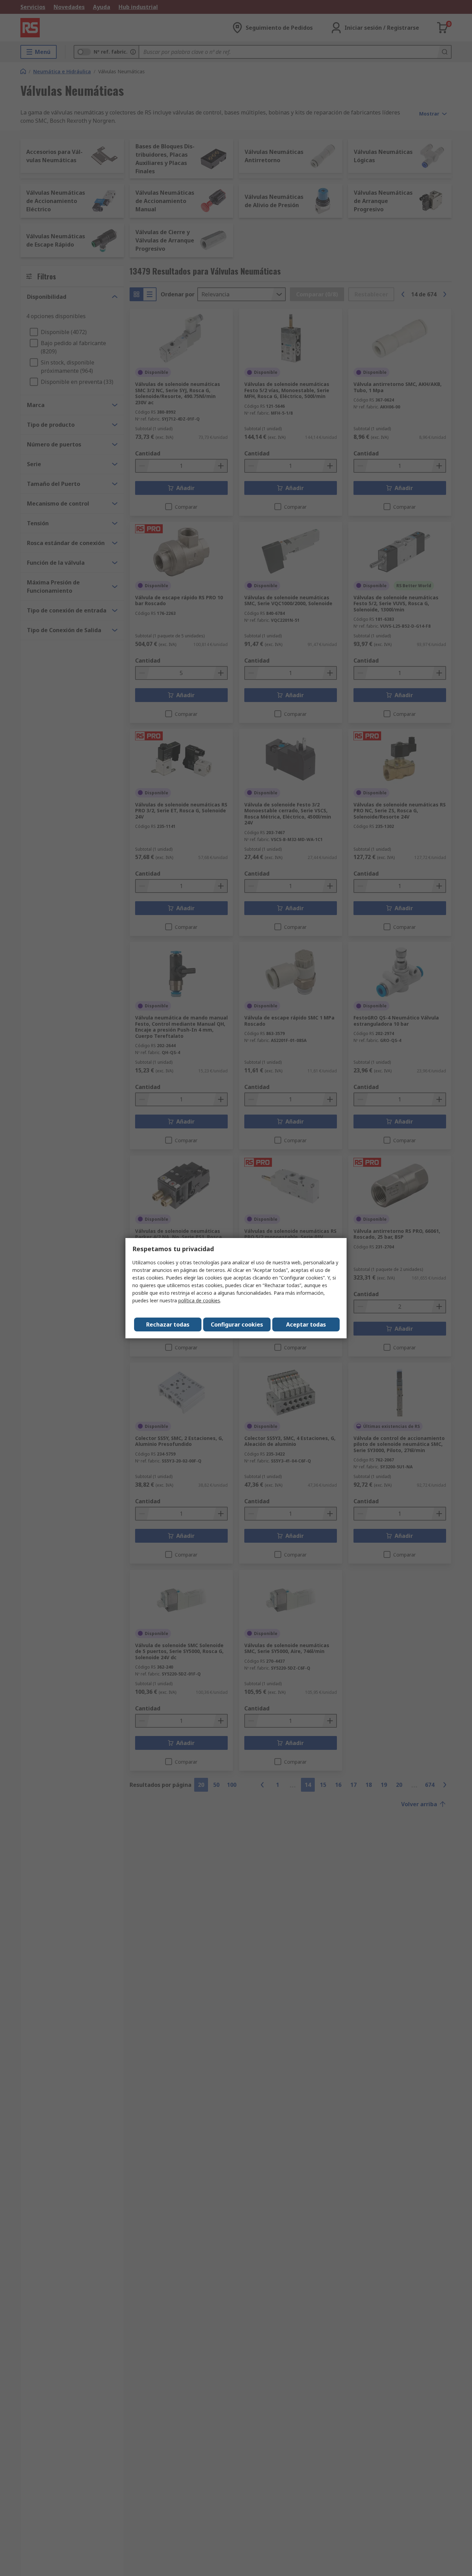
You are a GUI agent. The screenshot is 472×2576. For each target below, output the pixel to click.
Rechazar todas (168, 1324)
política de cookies (199, 1300)
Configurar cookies (237, 1324)
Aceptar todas (306, 1324)
